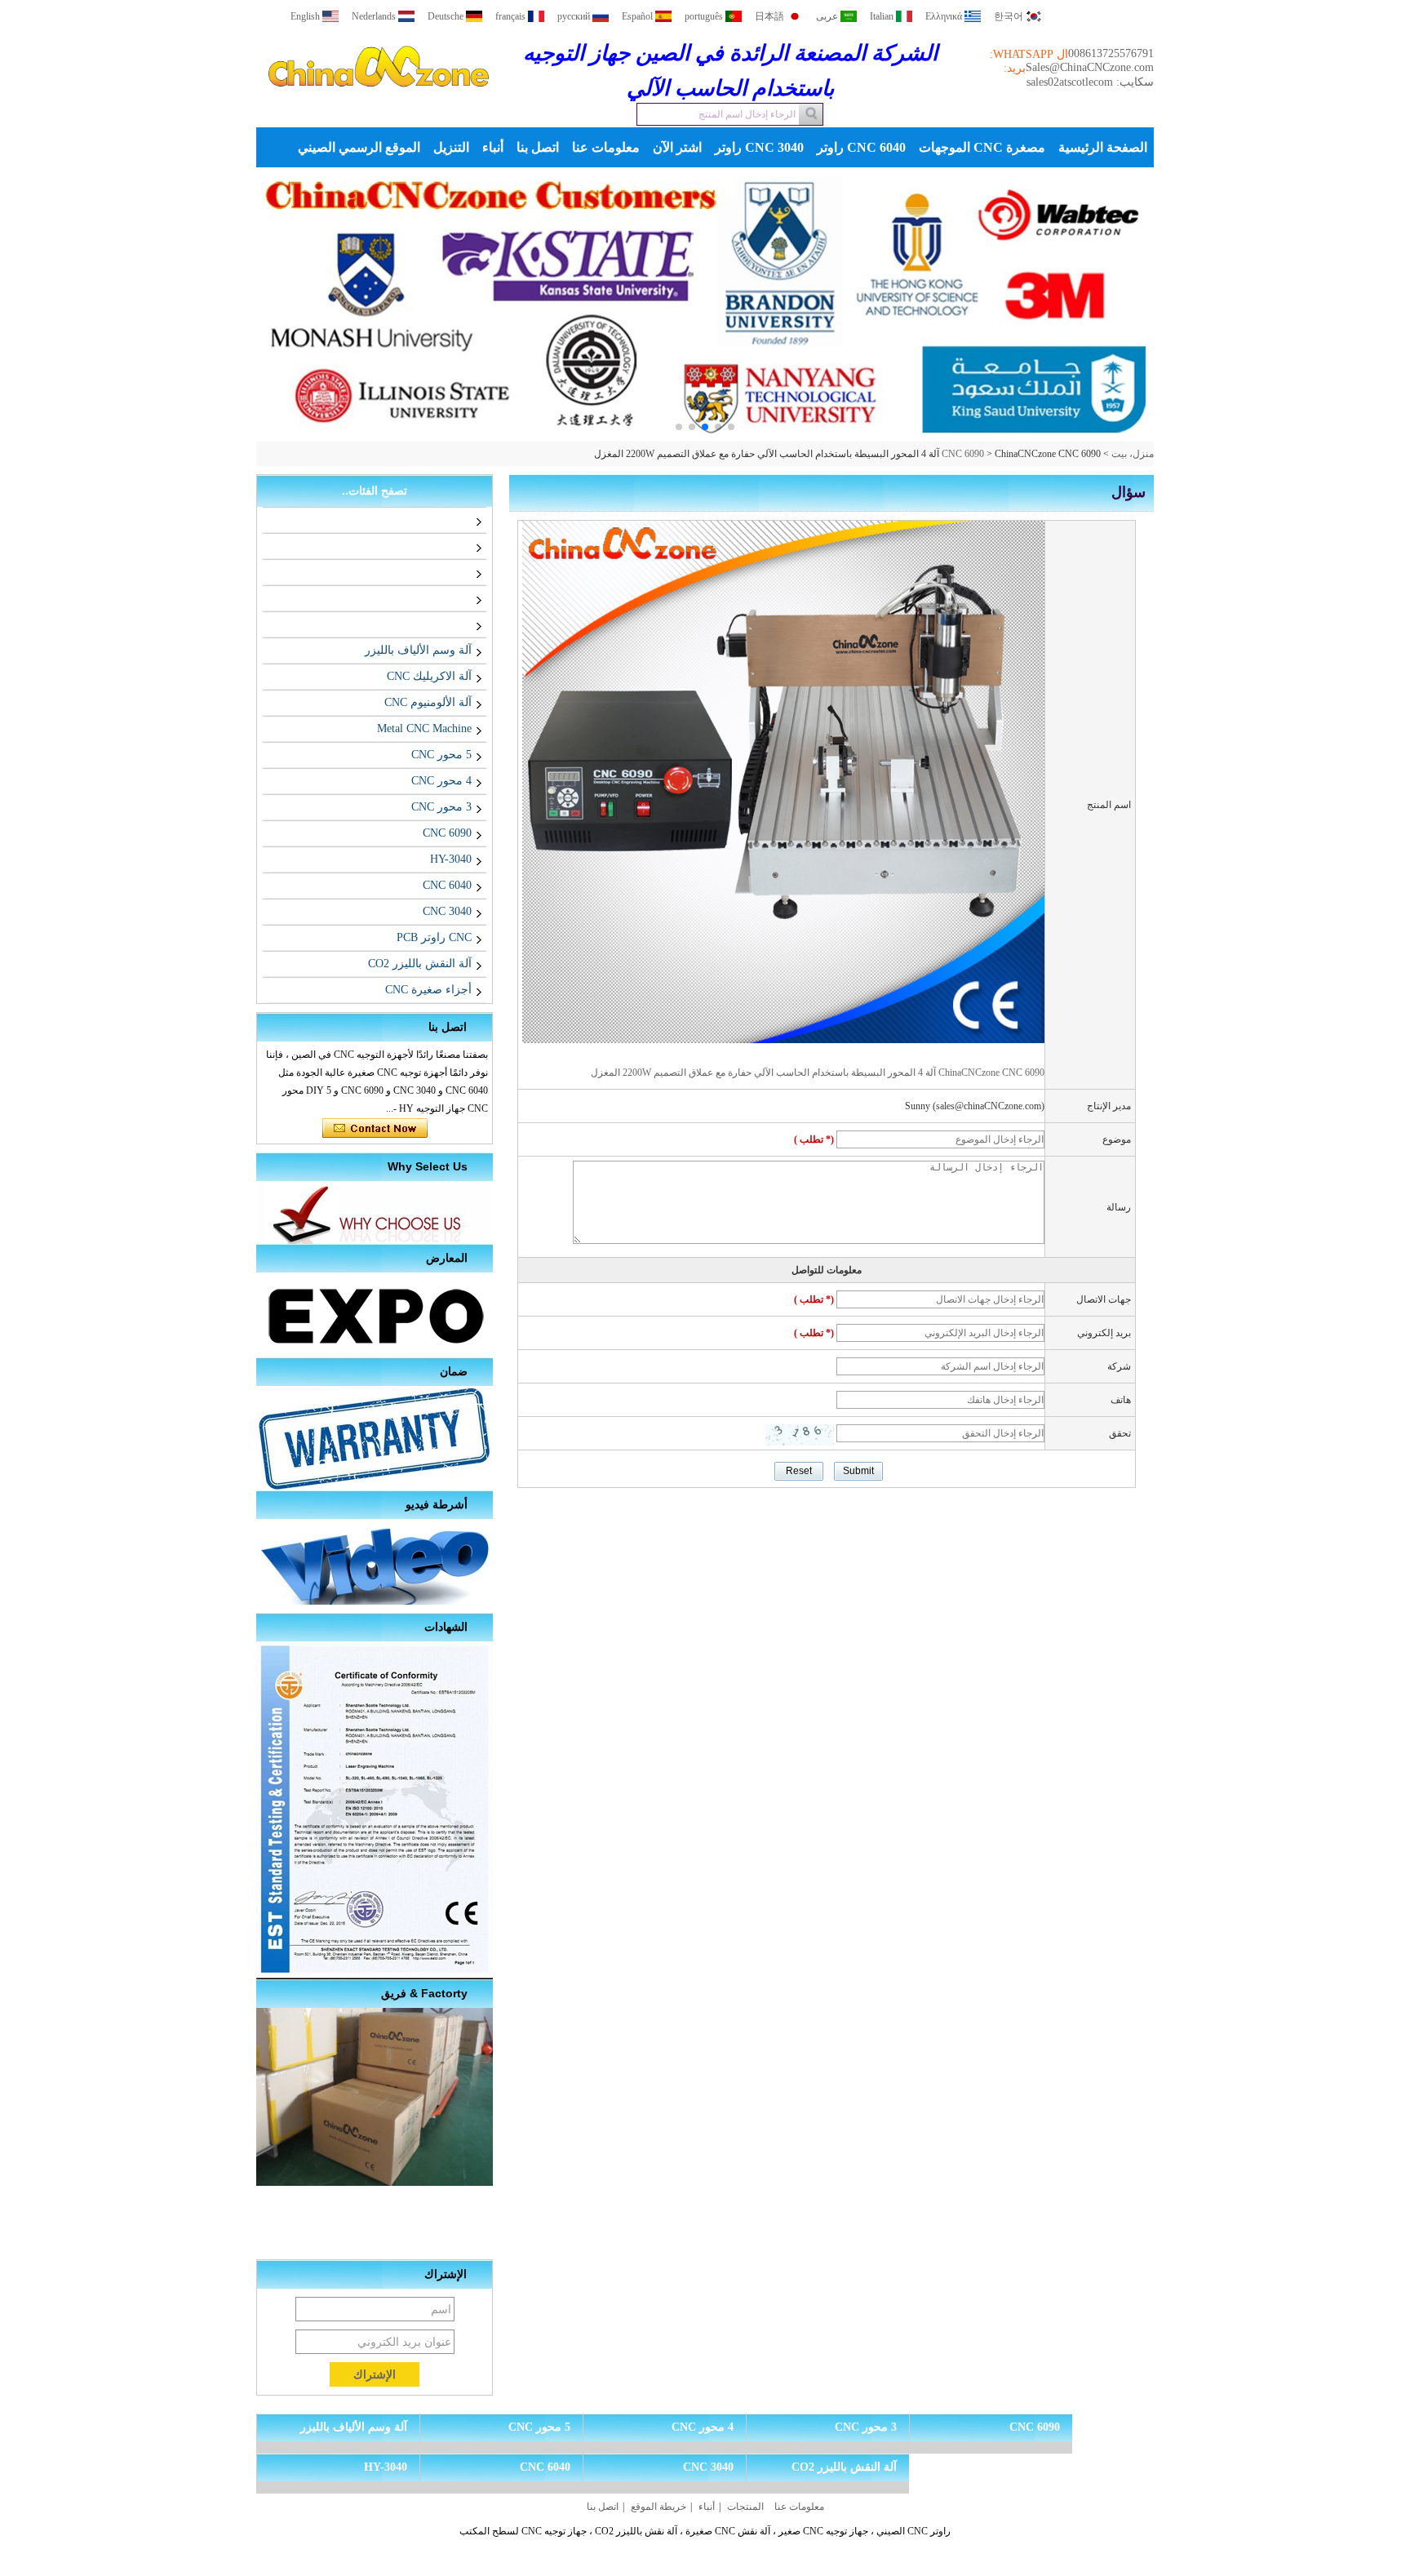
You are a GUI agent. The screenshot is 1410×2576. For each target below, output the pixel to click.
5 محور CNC (441, 755)
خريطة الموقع (658, 2507)
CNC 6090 (963, 454)
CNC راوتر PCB (434, 937)
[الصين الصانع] (468, 520)
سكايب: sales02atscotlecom (1090, 82)
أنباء (493, 147)
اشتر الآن (677, 147)
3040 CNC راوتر (759, 147)
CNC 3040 (447, 911)
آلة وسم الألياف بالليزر (418, 650)
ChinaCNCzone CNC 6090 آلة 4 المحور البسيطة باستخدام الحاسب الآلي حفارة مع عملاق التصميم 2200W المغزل (818, 1073)
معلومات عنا (606, 147)
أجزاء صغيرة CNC (428, 990)
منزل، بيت (1133, 454)
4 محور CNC (441, 781)
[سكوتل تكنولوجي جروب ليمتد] (379, 101)
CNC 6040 (447, 885)
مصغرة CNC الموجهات (982, 147)
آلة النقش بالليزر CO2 (420, 964)
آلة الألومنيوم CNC (428, 702)
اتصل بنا (538, 147)
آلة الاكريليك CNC (429, 676)
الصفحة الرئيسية (1103, 147)
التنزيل (451, 147)
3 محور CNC (441, 807)
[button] (731, 427)
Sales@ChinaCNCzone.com (1090, 67)
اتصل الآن (375, 1129)
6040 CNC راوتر (861, 147)
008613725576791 (1111, 53)
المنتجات (745, 2507)
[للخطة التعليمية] (705, 305)
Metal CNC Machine (424, 728)
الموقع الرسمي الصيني (359, 147)
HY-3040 (451, 859)
